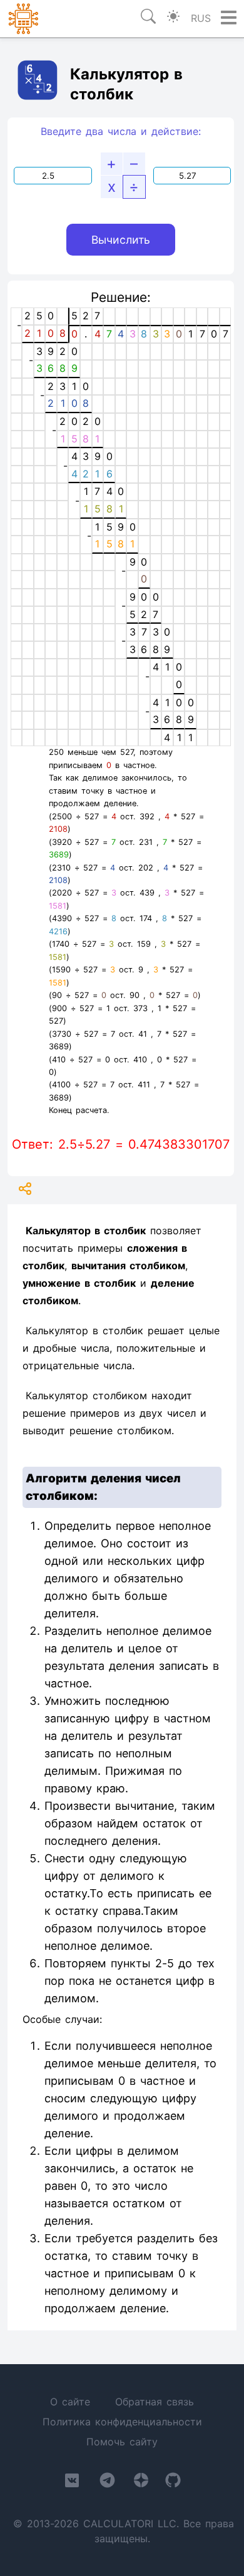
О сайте (70, 2402)
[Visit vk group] (72, 2483)
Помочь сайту (122, 2442)
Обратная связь (155, 2402)
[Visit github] (173, 2483)
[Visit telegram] (107, 2483)
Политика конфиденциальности (122, 2422)
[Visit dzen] (141, 2483)
